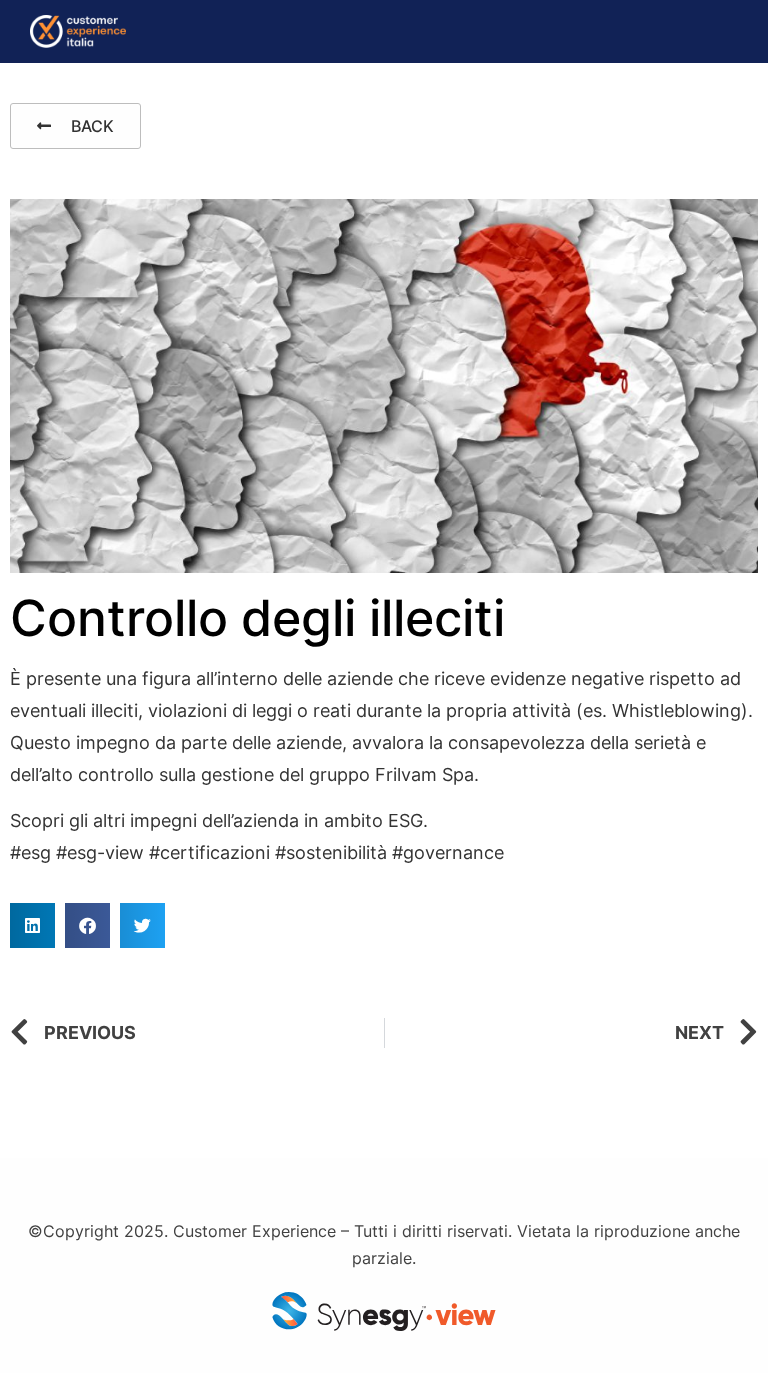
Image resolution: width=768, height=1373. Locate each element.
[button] (32, 925)
